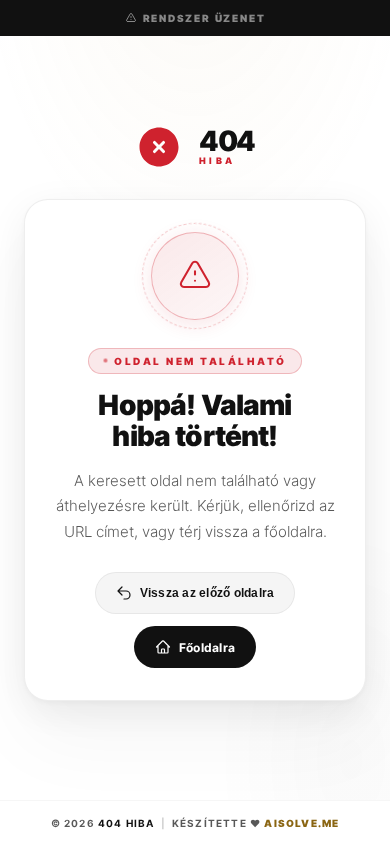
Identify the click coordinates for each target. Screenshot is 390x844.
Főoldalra (207, 647)
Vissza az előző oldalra (207, 593)
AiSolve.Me (301, 823)
